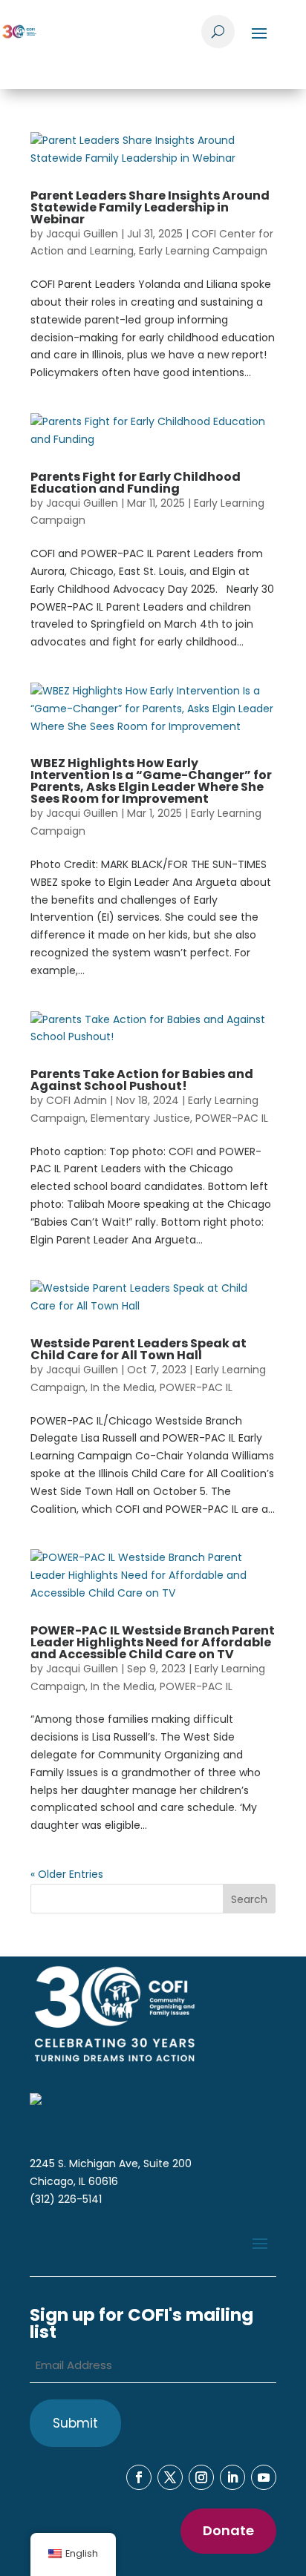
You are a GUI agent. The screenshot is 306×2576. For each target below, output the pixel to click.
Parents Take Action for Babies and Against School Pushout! (142, 1080)
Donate (228, 2530)
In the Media (123, 1387)
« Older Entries (67, 1874)
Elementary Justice (140, 1118)
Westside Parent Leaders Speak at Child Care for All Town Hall (139, 1349)
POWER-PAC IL (232, 1118)
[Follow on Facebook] (139, 2477)
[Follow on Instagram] (201, 2477)
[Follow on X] (170, 2477)
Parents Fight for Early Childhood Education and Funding (136, 483)
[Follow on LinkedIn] (232, 2477)
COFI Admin (76, 1100)
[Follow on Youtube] (264, 2477)
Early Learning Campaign (203, 251)
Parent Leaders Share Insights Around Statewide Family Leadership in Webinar (150, 207)
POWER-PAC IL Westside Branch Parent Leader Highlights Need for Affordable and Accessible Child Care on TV (153, 1642)
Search (249, 1899)
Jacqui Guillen (82, 234)
